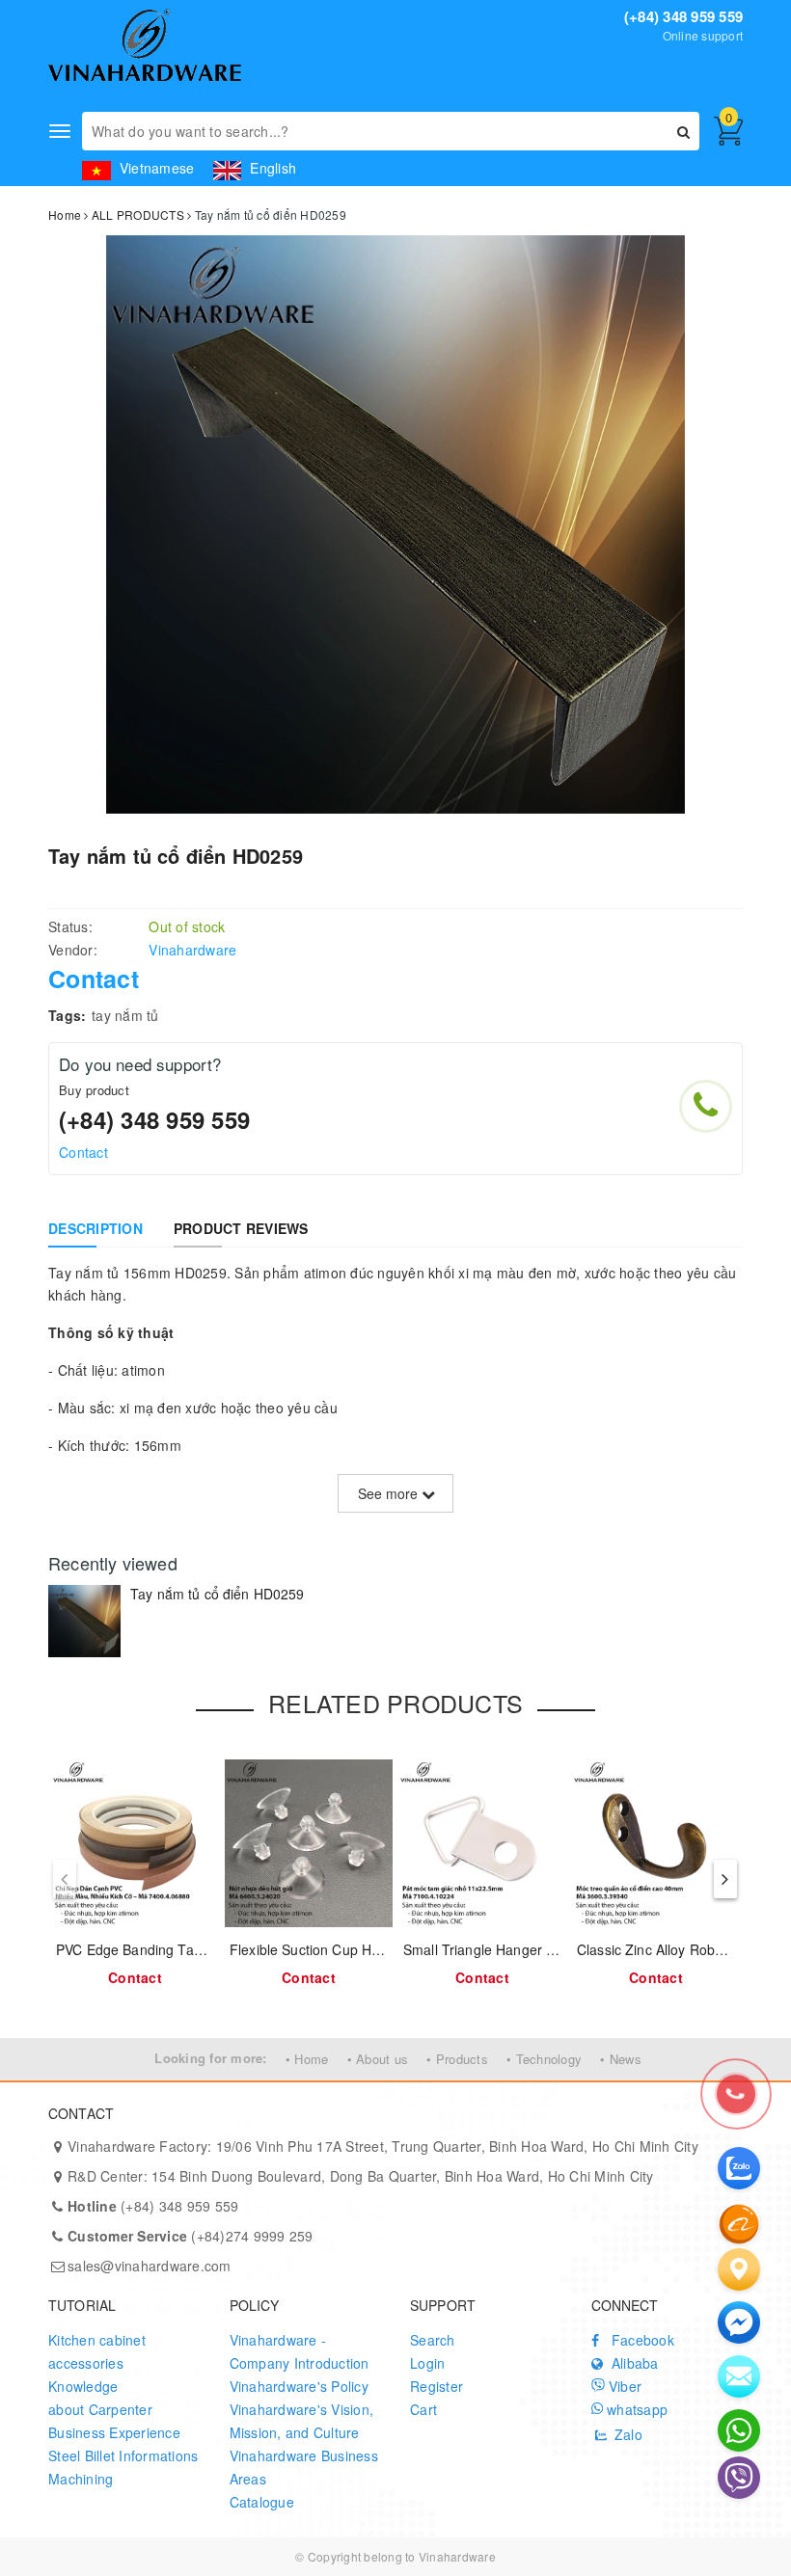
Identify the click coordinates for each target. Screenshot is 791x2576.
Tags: (67, 1015)
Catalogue (262, 2502)
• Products (457, 2059)
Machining (81, 2479)
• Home (307, 2059)
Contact (83, 1152)
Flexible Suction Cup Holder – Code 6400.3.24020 (386, 1949)
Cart (423, 2409)
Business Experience (114, 2432)
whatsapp (635, 2409)
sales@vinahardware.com (150, 2266)
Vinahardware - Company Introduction (300, 2351)
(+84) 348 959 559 (683, 16)
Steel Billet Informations (123, 2455)
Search (433, 2340)
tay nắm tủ (125, 1015)
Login (427, 2363)
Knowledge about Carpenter (100, 2398)
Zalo (627, 2434)
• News (621, 2059)
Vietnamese (155, 168)
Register (436, 2386)
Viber (624, 2386)
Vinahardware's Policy (299, 2386)
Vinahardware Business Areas (304, 2467)
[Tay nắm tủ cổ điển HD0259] (84, 1621)
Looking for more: (210, 2058)
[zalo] (739, 2168)
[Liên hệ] (739, 2269)
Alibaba (633, 2363)
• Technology (544, 2059)
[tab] (95, 1228)
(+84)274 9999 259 (191, 2236)
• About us (378, 2059)
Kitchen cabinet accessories (97, 2351)
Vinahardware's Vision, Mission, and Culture (302, 2421)
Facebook (641, 2340)
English (271, 168)
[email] (739, 2322)
